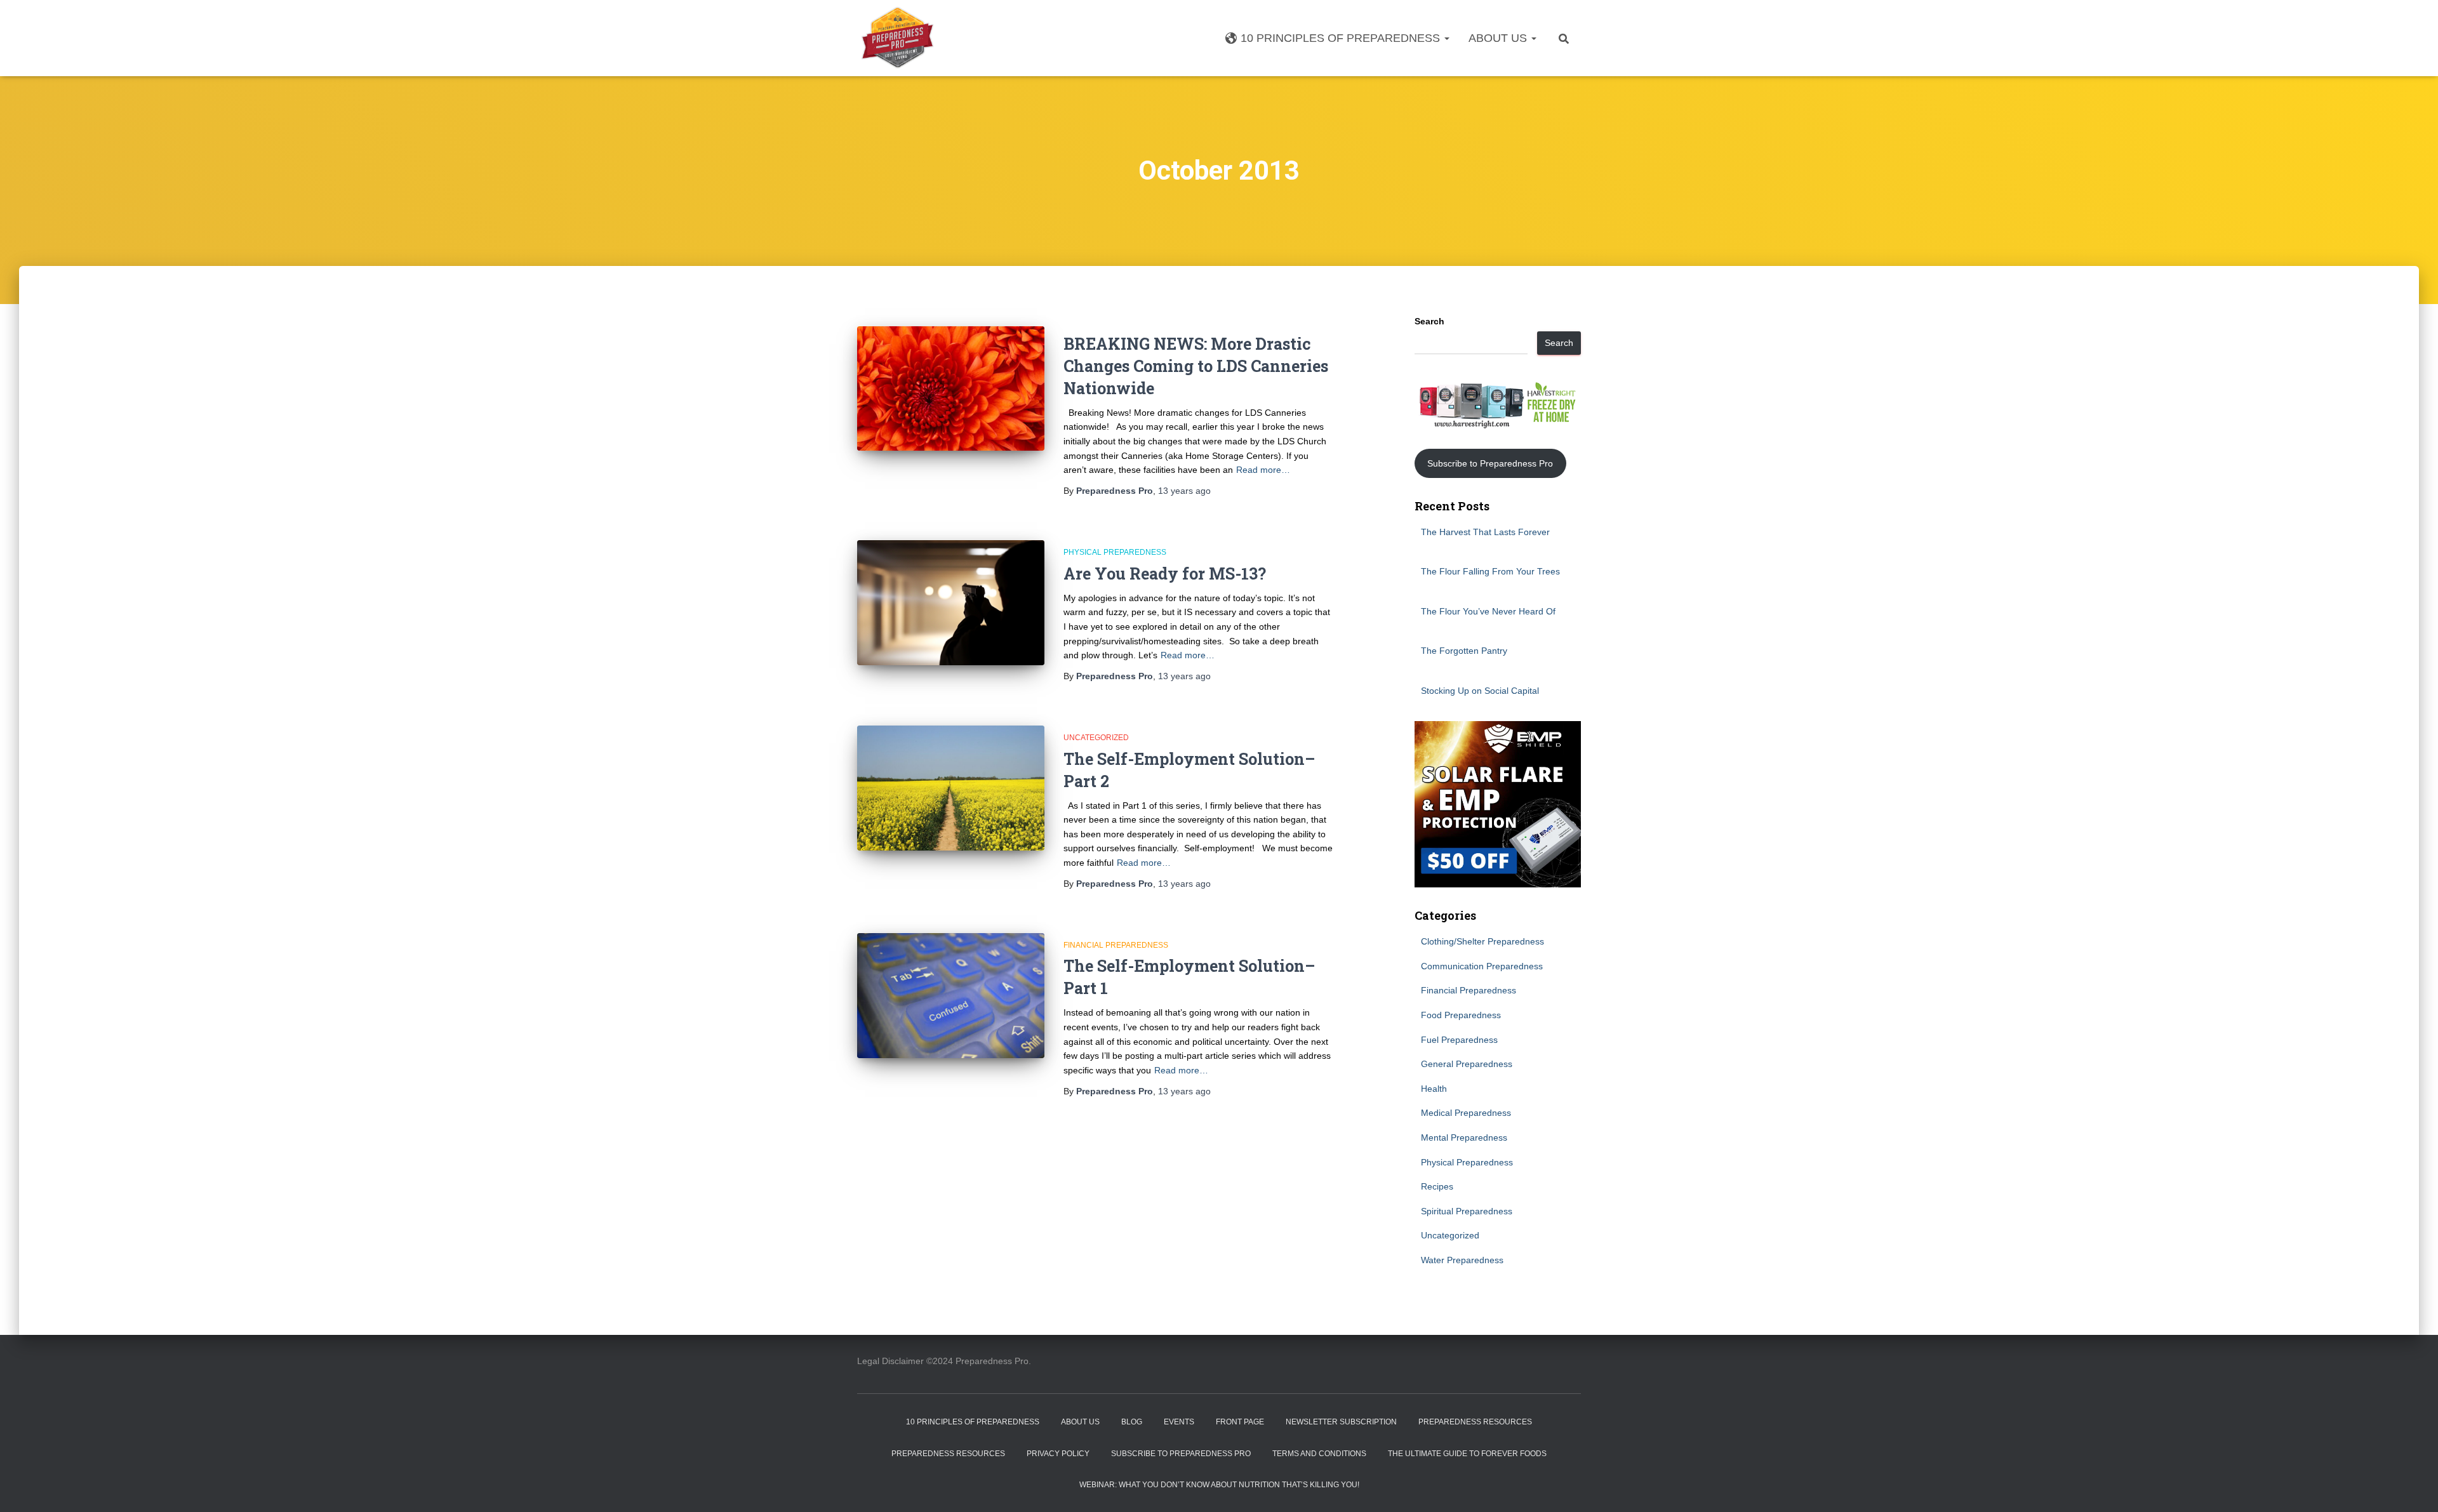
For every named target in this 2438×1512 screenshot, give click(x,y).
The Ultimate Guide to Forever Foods (1467, 1454)
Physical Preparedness (1115, 552)
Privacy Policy (1058, 1454)
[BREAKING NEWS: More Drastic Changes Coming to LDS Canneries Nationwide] (951, 389)
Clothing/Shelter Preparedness (1482, 941)
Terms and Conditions (1319, 1454)
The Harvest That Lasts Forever (1485, 532)
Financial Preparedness (1116, 945)
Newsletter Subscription (1341, 1422)
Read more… (1263, 470)
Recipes (1437, 1186)
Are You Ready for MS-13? (1165, 574)
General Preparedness (1467, 1064)
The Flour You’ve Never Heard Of (1488, 611)
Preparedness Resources (1475, 1422)
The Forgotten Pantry (1464, 651)
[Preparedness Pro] (897, 38)
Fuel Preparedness (1459, 1040)
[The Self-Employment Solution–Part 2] (951, 788)
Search (1429, 321)
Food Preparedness (1461, 1015)
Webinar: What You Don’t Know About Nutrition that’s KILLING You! (1219, 1485)
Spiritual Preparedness (1467, 1211)
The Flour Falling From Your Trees (1490, 571)
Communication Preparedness (1482, 966)
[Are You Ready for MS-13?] (951, 603)
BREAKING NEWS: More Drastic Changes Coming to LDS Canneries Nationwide (1196, 366)
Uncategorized (1096, 738)
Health (1434, 1089)
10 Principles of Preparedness (1342, 38)
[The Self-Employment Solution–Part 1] (951, 996)
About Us (1499, 38)
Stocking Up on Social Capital (1480, 691)
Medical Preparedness (1466, 1113)
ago (1184, 491)
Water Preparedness (1462, 1260)
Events (1179, 1422)
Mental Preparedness (1464, 1137)
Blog (1132, 1422)
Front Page (1240, 1422)
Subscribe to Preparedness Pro (1490, 463)
